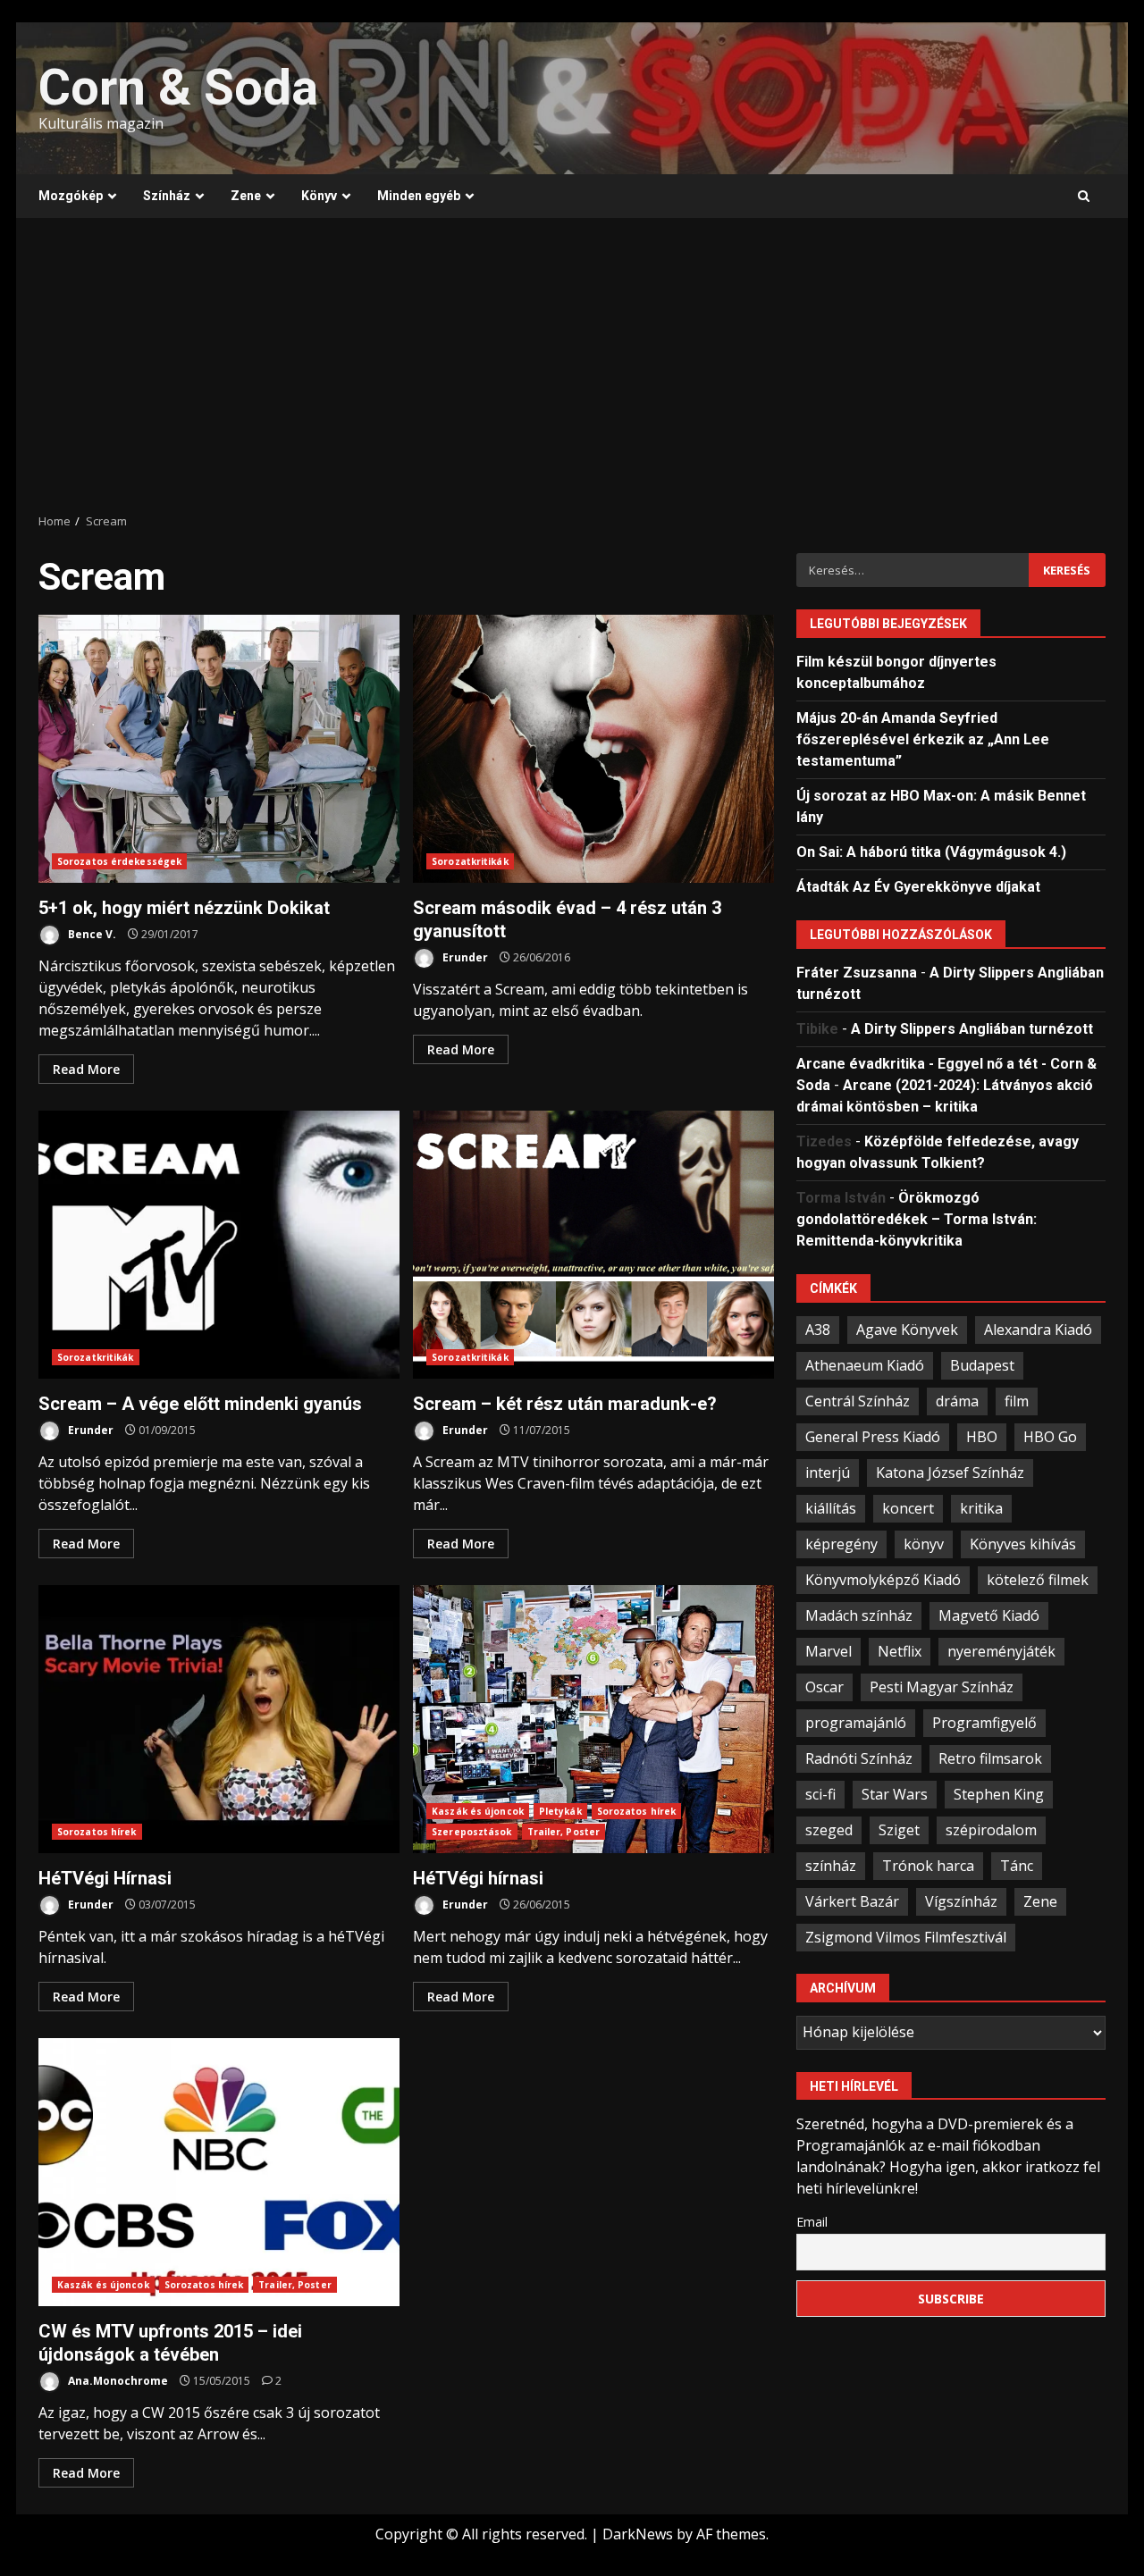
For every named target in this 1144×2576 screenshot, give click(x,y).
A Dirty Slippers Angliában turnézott (972, 1028)
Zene (246, 196)
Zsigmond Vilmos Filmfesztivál (906, 1936)
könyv (924, 1543)
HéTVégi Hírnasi (219, 1719)
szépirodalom (991, 1829)
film (1017, 1400)
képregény (841, 1543)
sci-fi (820, 1793)
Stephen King (999, 1793)
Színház (167, 196)
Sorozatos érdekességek (119, 861)
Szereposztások (471, 1832)
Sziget (899, 1829)
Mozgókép (71, 196)
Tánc (1017, 1865)
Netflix (900, 1650)
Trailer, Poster (564, 1832)
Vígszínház (961, 1901)
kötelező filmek (1038, 1579)
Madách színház (859, 1615)
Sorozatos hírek (97, 1832)
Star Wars (895, 1793)
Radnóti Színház (859, 1758)
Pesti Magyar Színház (942, 1686)
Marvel (829, 1650)
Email (812, 2221)
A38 (818, 1329)
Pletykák (560, 1811)
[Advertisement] (572, 365)
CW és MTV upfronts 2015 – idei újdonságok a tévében (219, 2172)
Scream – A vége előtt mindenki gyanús (219, 1245)
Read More (86, 1069)
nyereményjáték (1001, 1650)
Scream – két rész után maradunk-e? (593, 1245)
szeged (829, 1829)
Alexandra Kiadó (1038, 1329)
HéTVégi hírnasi (593, 1719)
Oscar (824, 1686)
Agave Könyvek (907, 1329)
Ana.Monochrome (117, 2381)
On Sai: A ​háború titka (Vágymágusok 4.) (931, 851)
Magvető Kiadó (989, 1615)
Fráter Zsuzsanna (857, 972)
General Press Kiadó (873, 1436)
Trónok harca (928, 1865)
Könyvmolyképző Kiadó (883, 1579)
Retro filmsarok (990, 1758)
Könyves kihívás (1023, 1543)
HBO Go (1050, 1436)
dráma (957, 1400)
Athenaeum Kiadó (865, 1364)
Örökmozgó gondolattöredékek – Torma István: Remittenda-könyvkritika (917, 1218)
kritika (981, 1507)
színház (831, 1865)
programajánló (856, 1722)
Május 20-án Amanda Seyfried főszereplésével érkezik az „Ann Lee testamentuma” (923, 738)
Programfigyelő (984, 1722)
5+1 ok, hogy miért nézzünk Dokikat (219, 749)
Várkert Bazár (852, 1901)
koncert (908, 1507)
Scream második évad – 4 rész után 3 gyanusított (593, 749)
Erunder (464, 957)
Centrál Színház (858, 1400)
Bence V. (91, 934)
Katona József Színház (950, 1472)
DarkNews (638, 2534)
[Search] (1084, 197)
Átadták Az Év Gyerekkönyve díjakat (918, 886)
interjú (828, 1472)
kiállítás (831, 1507)
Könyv (319, 196)
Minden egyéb (419, 196)
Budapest (982, 1364)
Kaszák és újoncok (478, 1811)
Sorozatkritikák (470, 861)
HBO (982, 1436)
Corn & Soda (178, 88)
